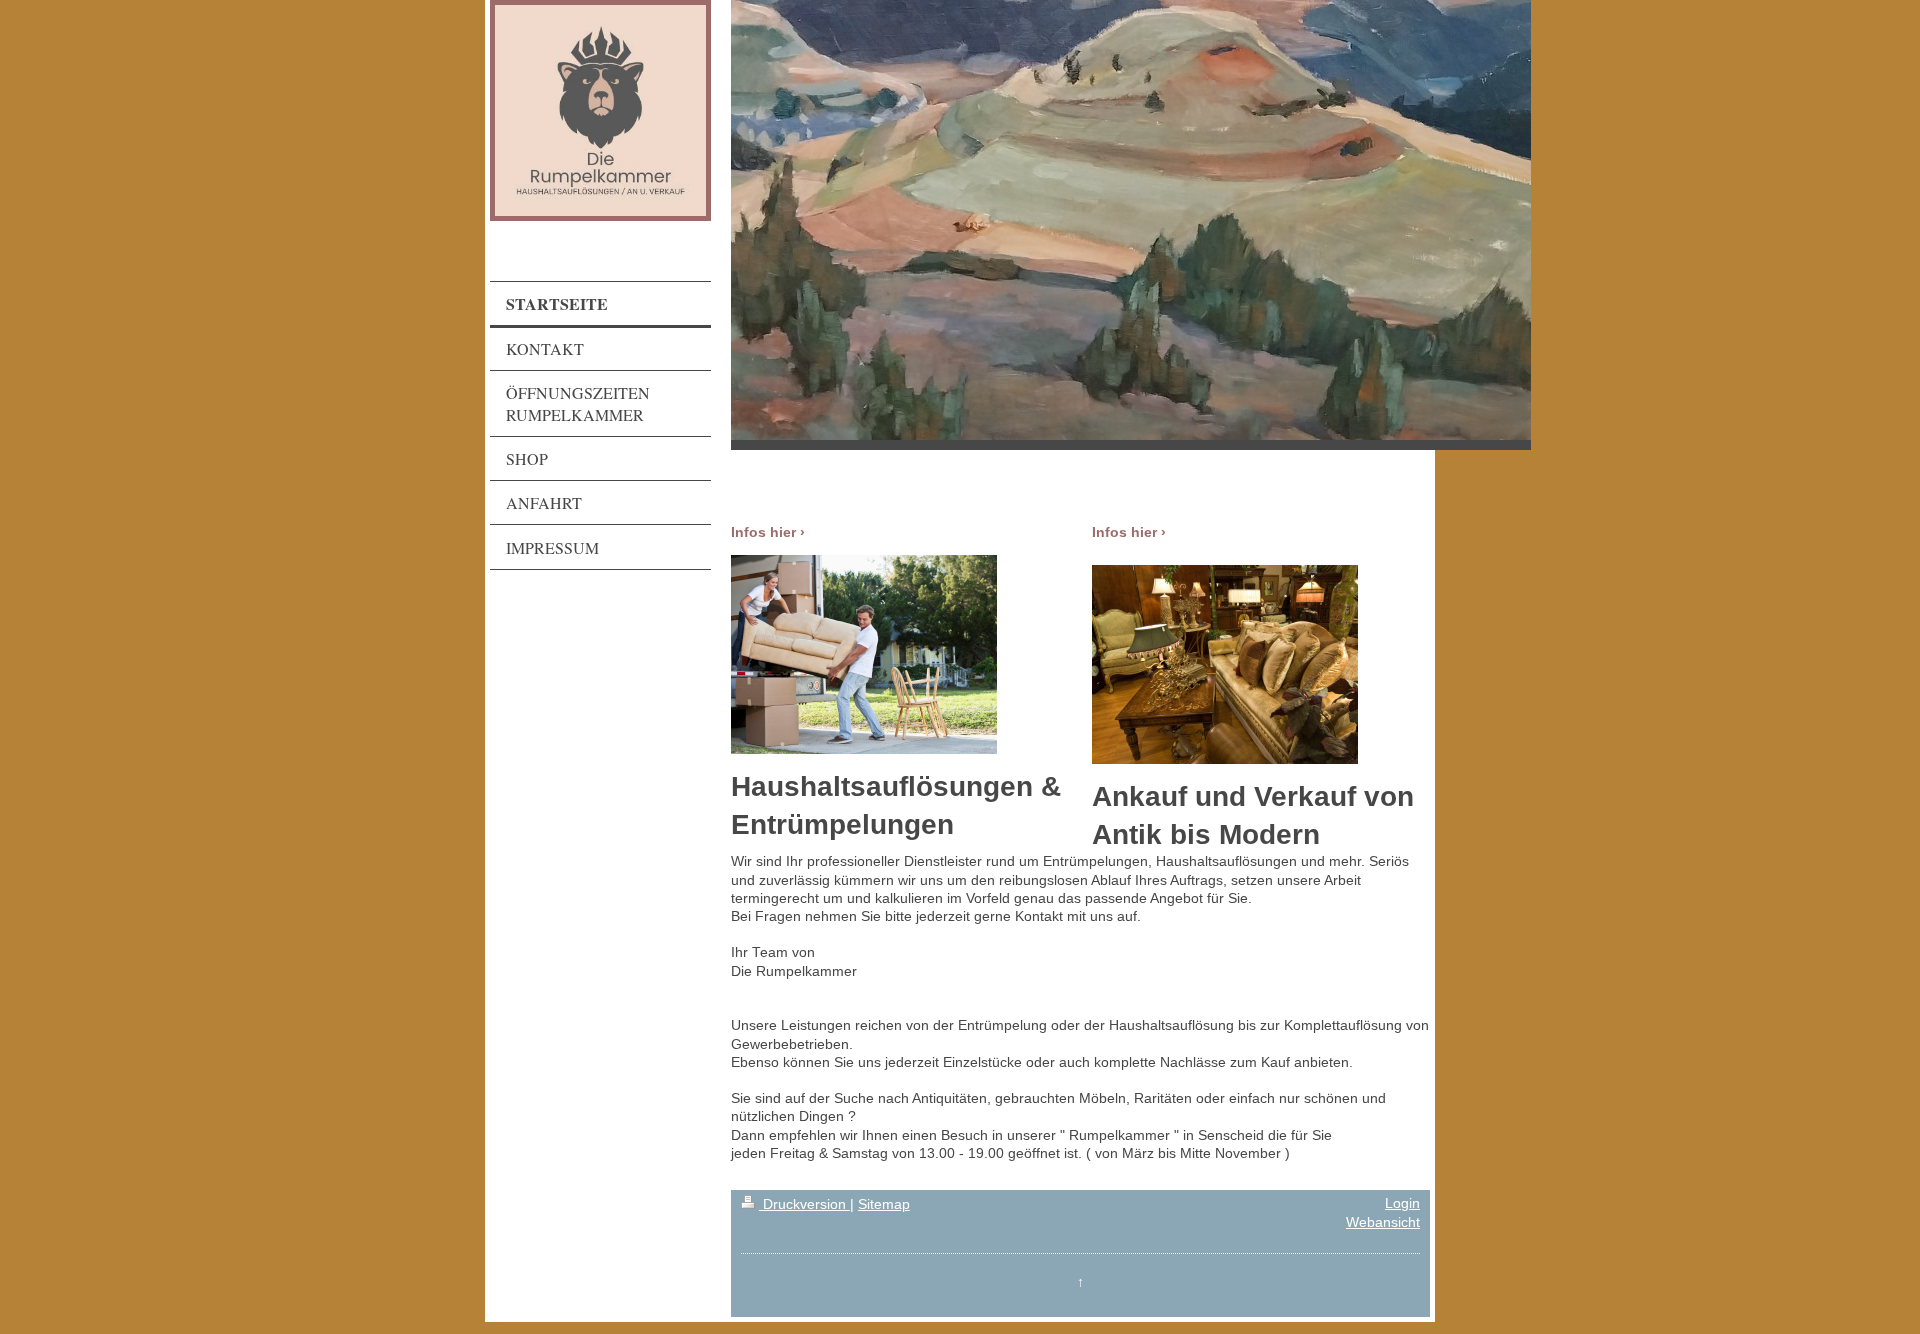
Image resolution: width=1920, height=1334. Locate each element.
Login (1402, 1203)
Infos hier (763, 532)
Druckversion (804, 1204)
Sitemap (884, 1204)
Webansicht (1383, 1222)
